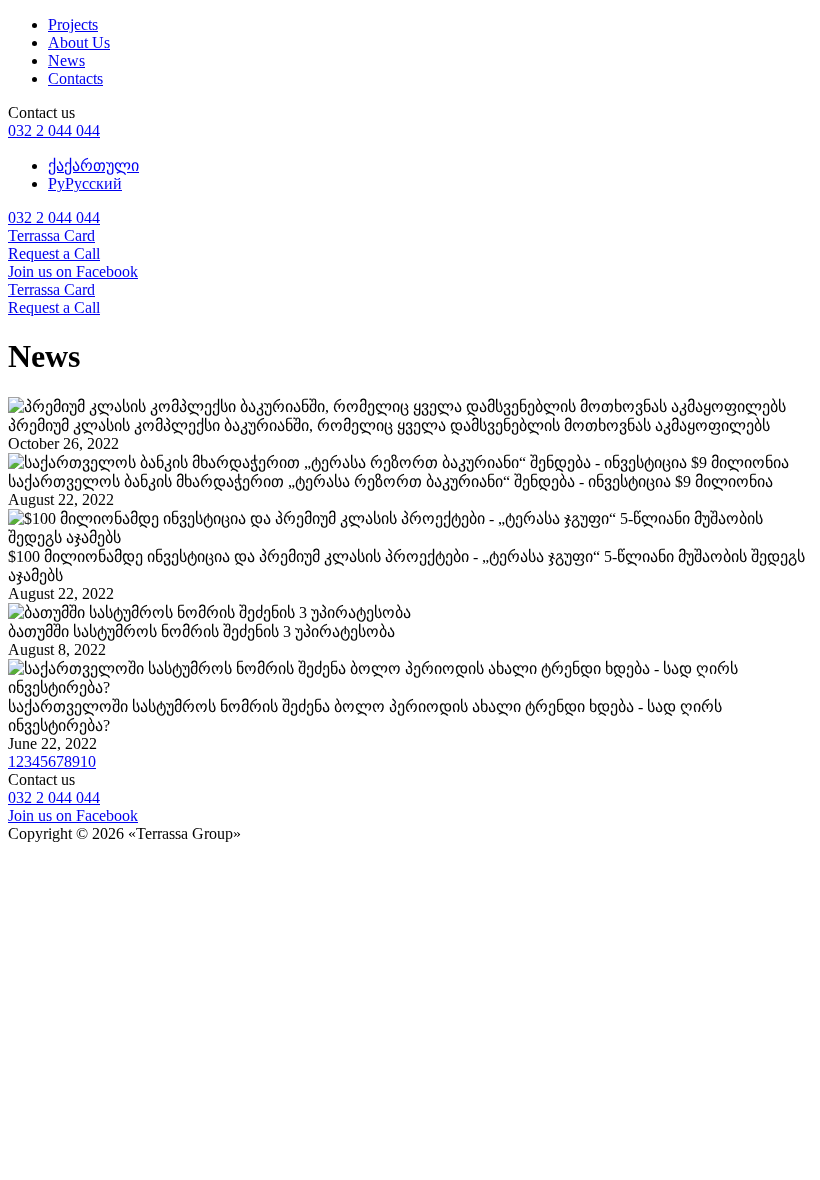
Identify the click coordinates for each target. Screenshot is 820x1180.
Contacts (75, 78)
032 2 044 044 (54, 130)
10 (88, 761)
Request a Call (54, 253)
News (66, 60)
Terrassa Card (51, 235)
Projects (73, 24)
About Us (79, 42)
